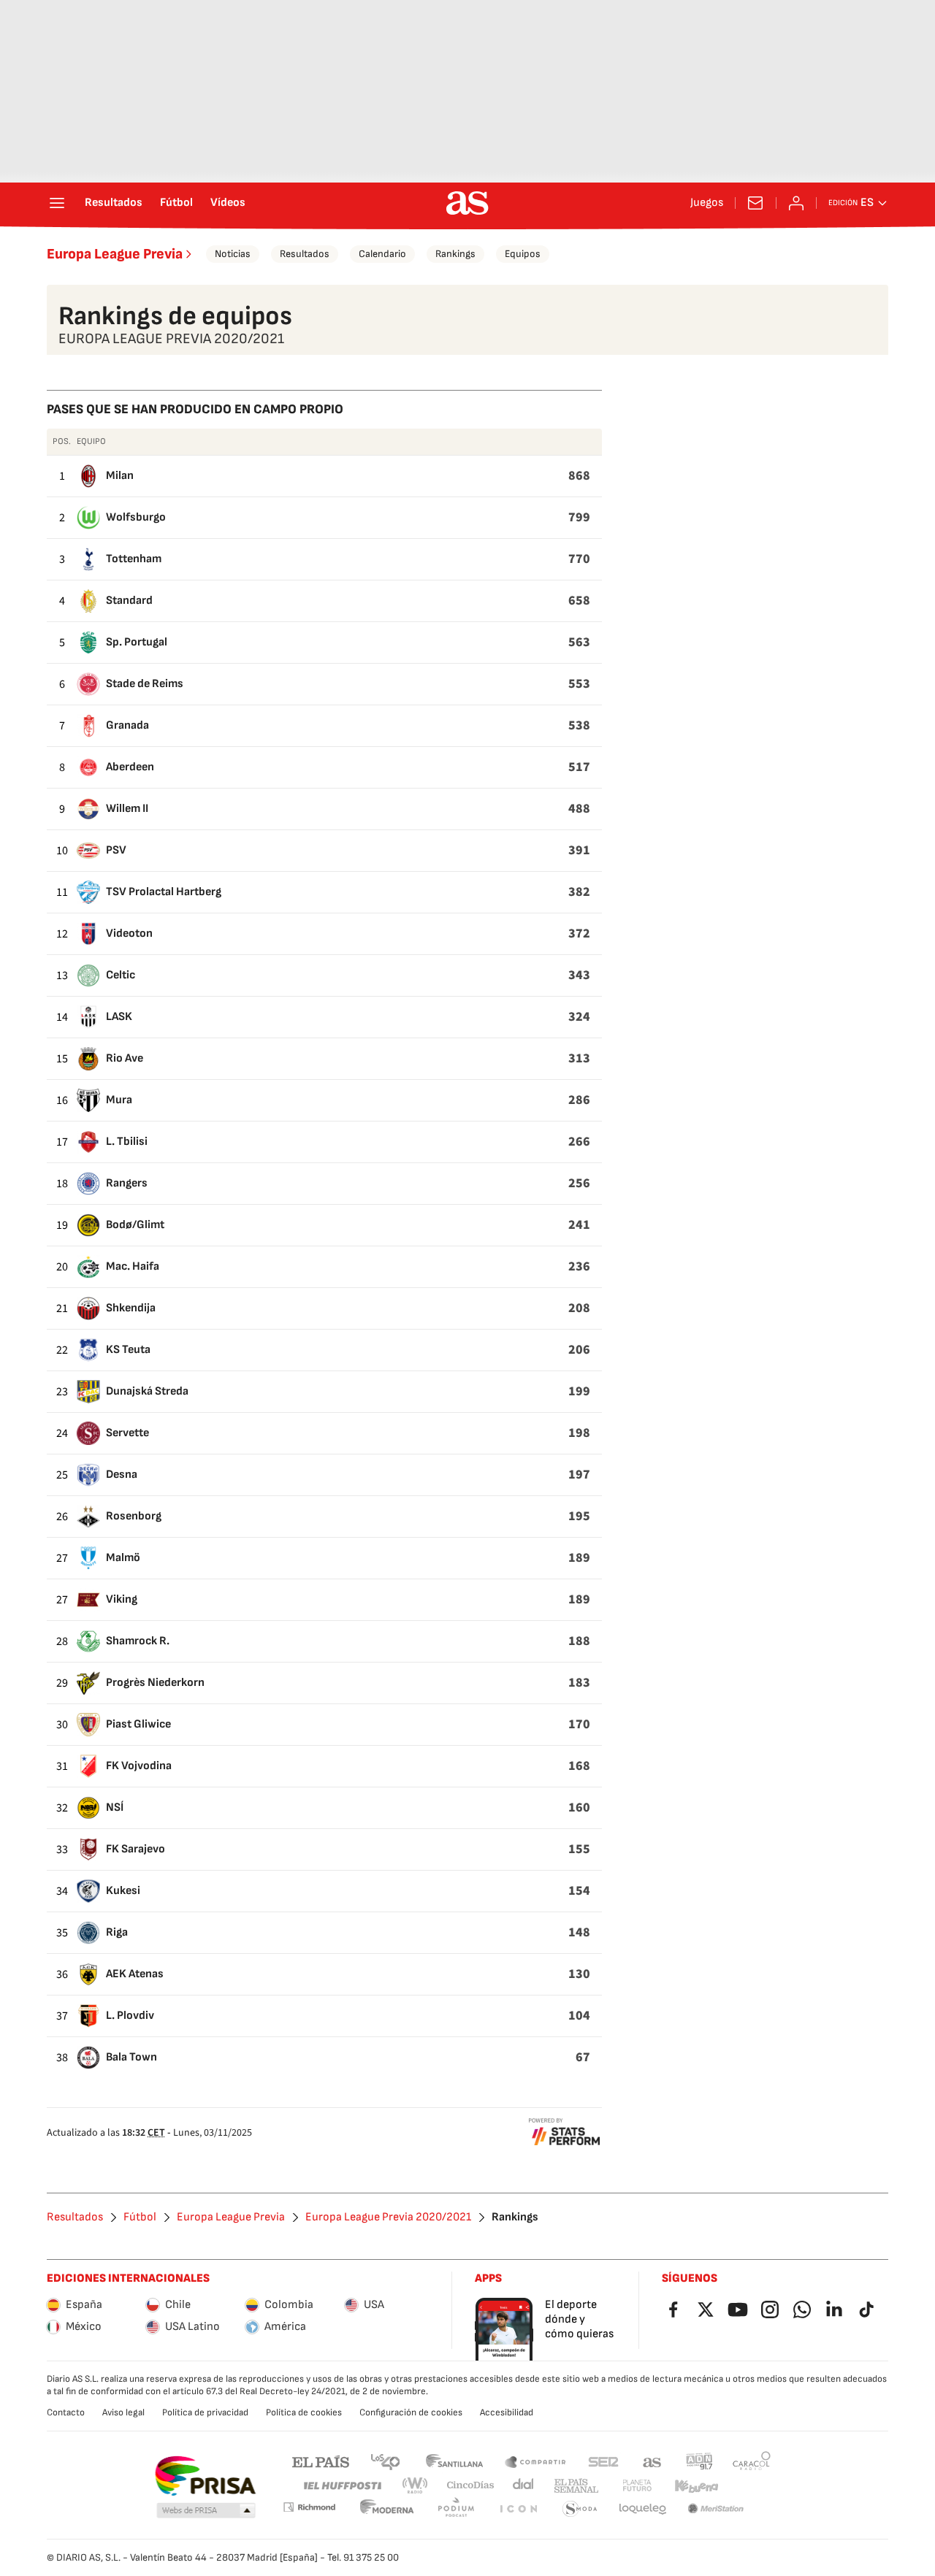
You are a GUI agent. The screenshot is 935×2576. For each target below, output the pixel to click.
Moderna (387, 2509)
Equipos (523, 254)
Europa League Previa (115, 254)
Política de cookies (304, 2412)
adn (699, 2461)
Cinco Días (471, 2486)
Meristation (716, 2509)
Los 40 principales (385, 2461)
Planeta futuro (637, 2486)
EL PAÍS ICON (518, 2509)
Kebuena (696, 2486)
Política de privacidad (205, 2412)
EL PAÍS (321, 2461)
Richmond (309, 2507)
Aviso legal (123, 2412)
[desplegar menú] (57, 203)
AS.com (652, 2461)
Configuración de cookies (411, 2412)
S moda (580, 2509)
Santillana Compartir (535, 2461)
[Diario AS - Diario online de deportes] (467, 203)
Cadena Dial (524, 2486)
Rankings (455, 254)
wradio (416, 2486)
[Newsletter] (755, 203)
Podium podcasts (456, 2509)
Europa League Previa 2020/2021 (388, 2217)
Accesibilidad (507, 2412)
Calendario (382, 254)
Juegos (707, 203)
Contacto (66, 2412)
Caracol (752, 2461)
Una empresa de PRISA (205, 2476)
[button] (206, 2511)
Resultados (114, 203)
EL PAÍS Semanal (576, 2486)
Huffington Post (341, 2486)
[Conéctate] (796, 203)
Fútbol (176, 203)
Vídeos (228, 203)
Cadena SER (603, 2461)
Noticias (233, 254)
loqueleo (643, 2509)
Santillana (454, 2461)
